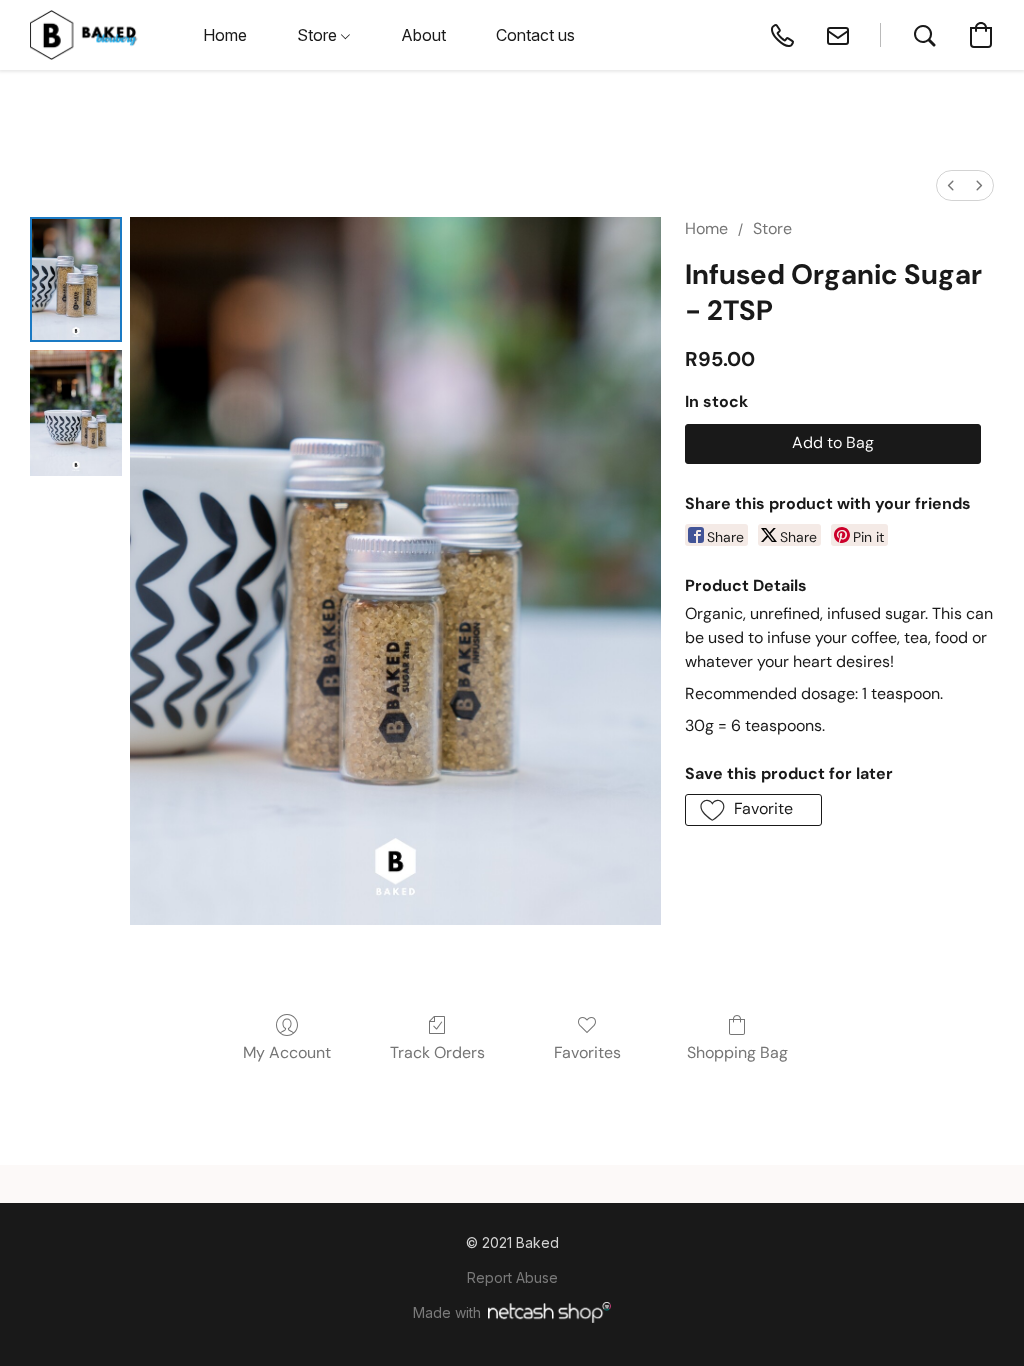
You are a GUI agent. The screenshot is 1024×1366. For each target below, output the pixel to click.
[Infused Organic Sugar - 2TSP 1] (76, 412)
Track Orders (437, 1052)
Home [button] (225, 35)
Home (706, 228)
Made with (447, 1312)
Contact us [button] (535, 35)
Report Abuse (512, 1277)
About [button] (423, 35)
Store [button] (319, 35)
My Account (287, 1052)
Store (772, 228)
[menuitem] (951, 185)
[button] (84, 35)
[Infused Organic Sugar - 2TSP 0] (76, 279)
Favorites (587, 1052)
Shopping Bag (737, 1052)
